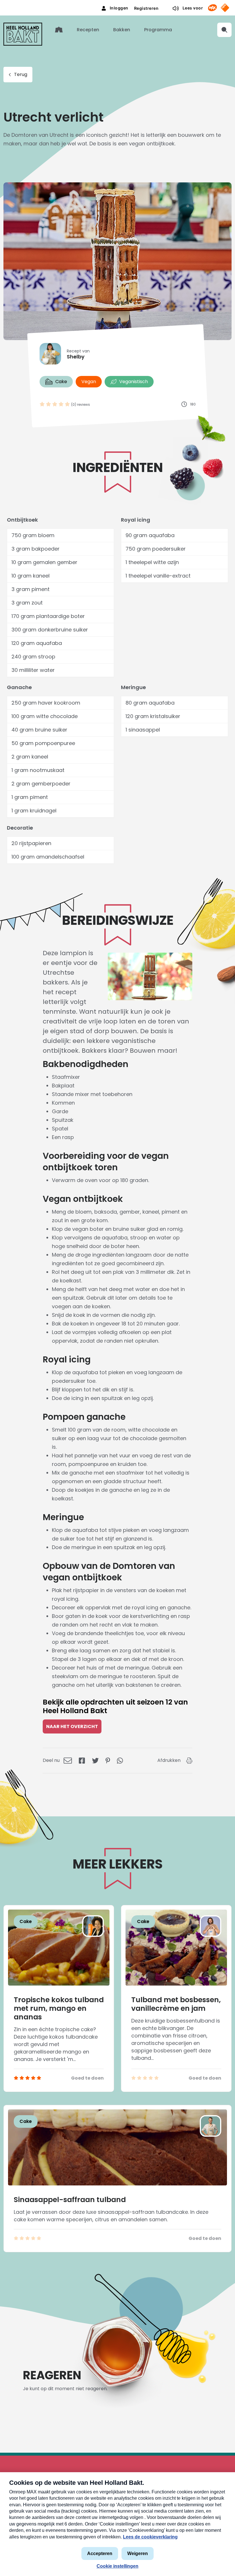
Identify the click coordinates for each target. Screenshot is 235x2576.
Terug (21, 74)
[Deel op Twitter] (95, 1760)
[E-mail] (68, 1760)
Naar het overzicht (72, 1726)
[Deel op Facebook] (82, 1760)
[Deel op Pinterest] (108, 1760)
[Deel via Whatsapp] (120, 1760)
